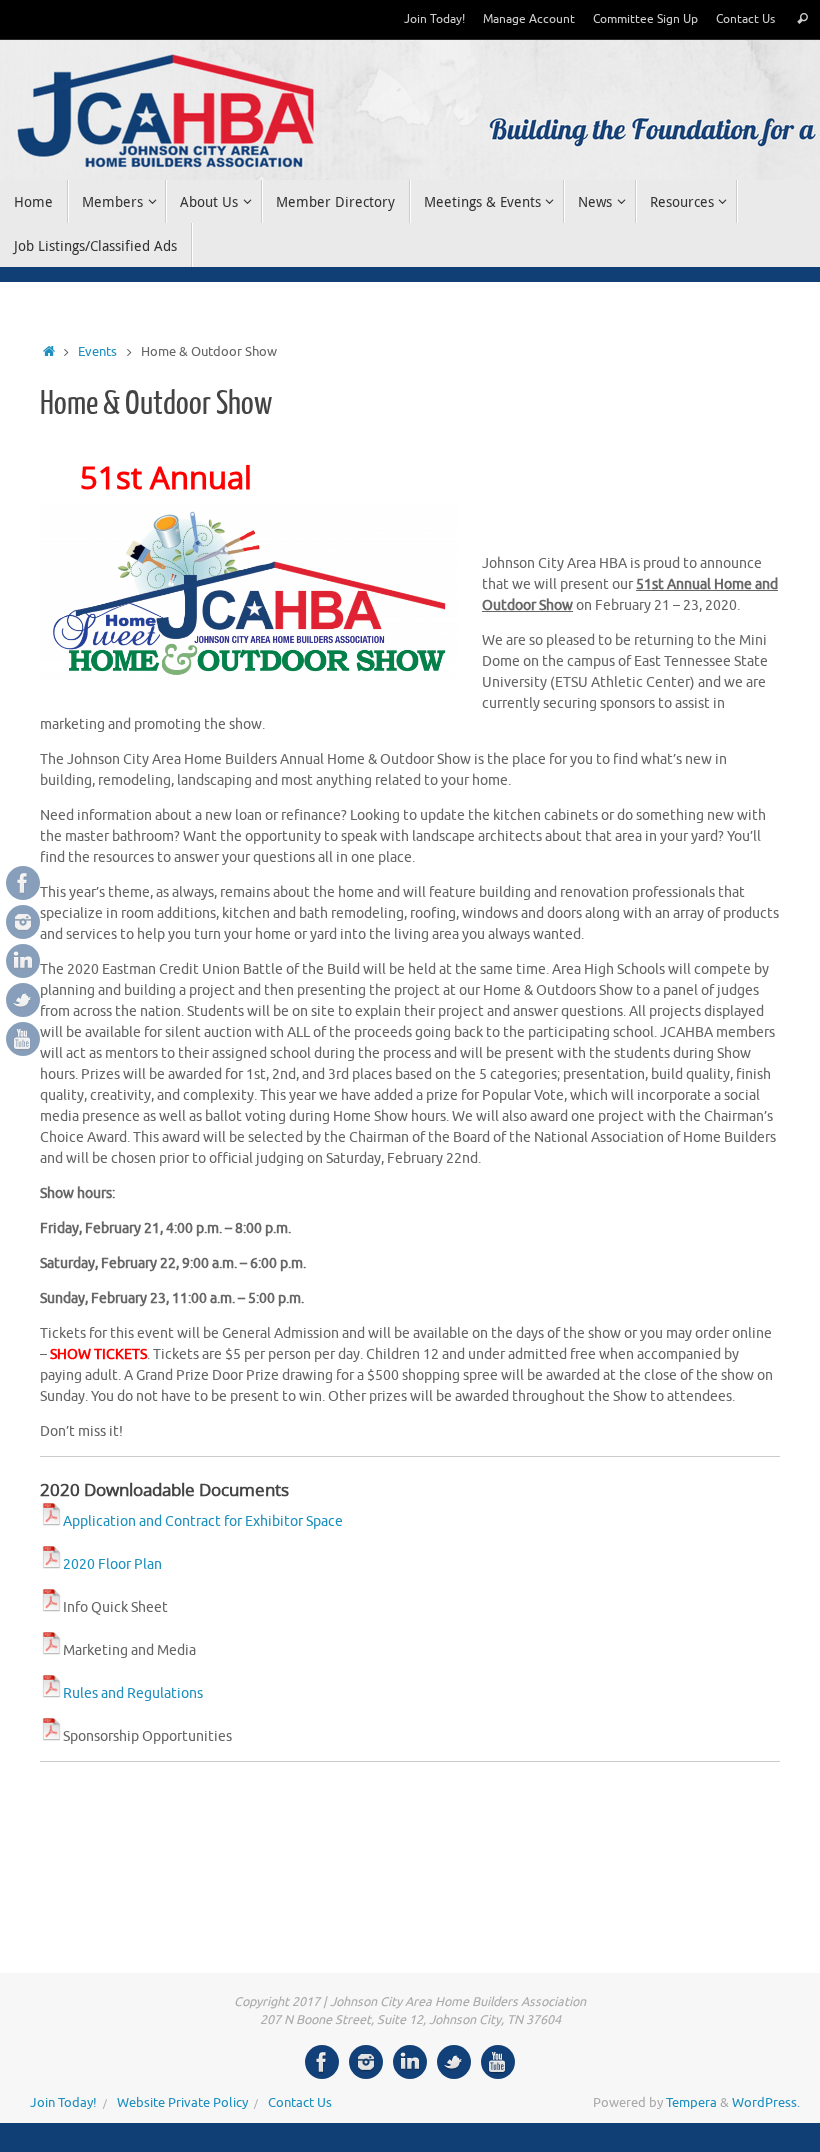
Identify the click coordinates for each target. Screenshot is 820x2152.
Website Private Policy (182, 2103)
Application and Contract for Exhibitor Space (203, 1521)
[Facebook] (23, 883)
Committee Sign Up (645, 19)
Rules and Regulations (133, 1693)
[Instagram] (23, 922)
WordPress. (766, 2103)
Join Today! (434, 19)
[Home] (49, 352)
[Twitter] (23, 1000)
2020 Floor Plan (112, 1564)
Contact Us (745, 19)
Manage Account (529, 19)
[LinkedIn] (23, 961)
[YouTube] (23, 1039)
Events (97, 352)
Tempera (691, 2103)
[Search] (802, 19)
